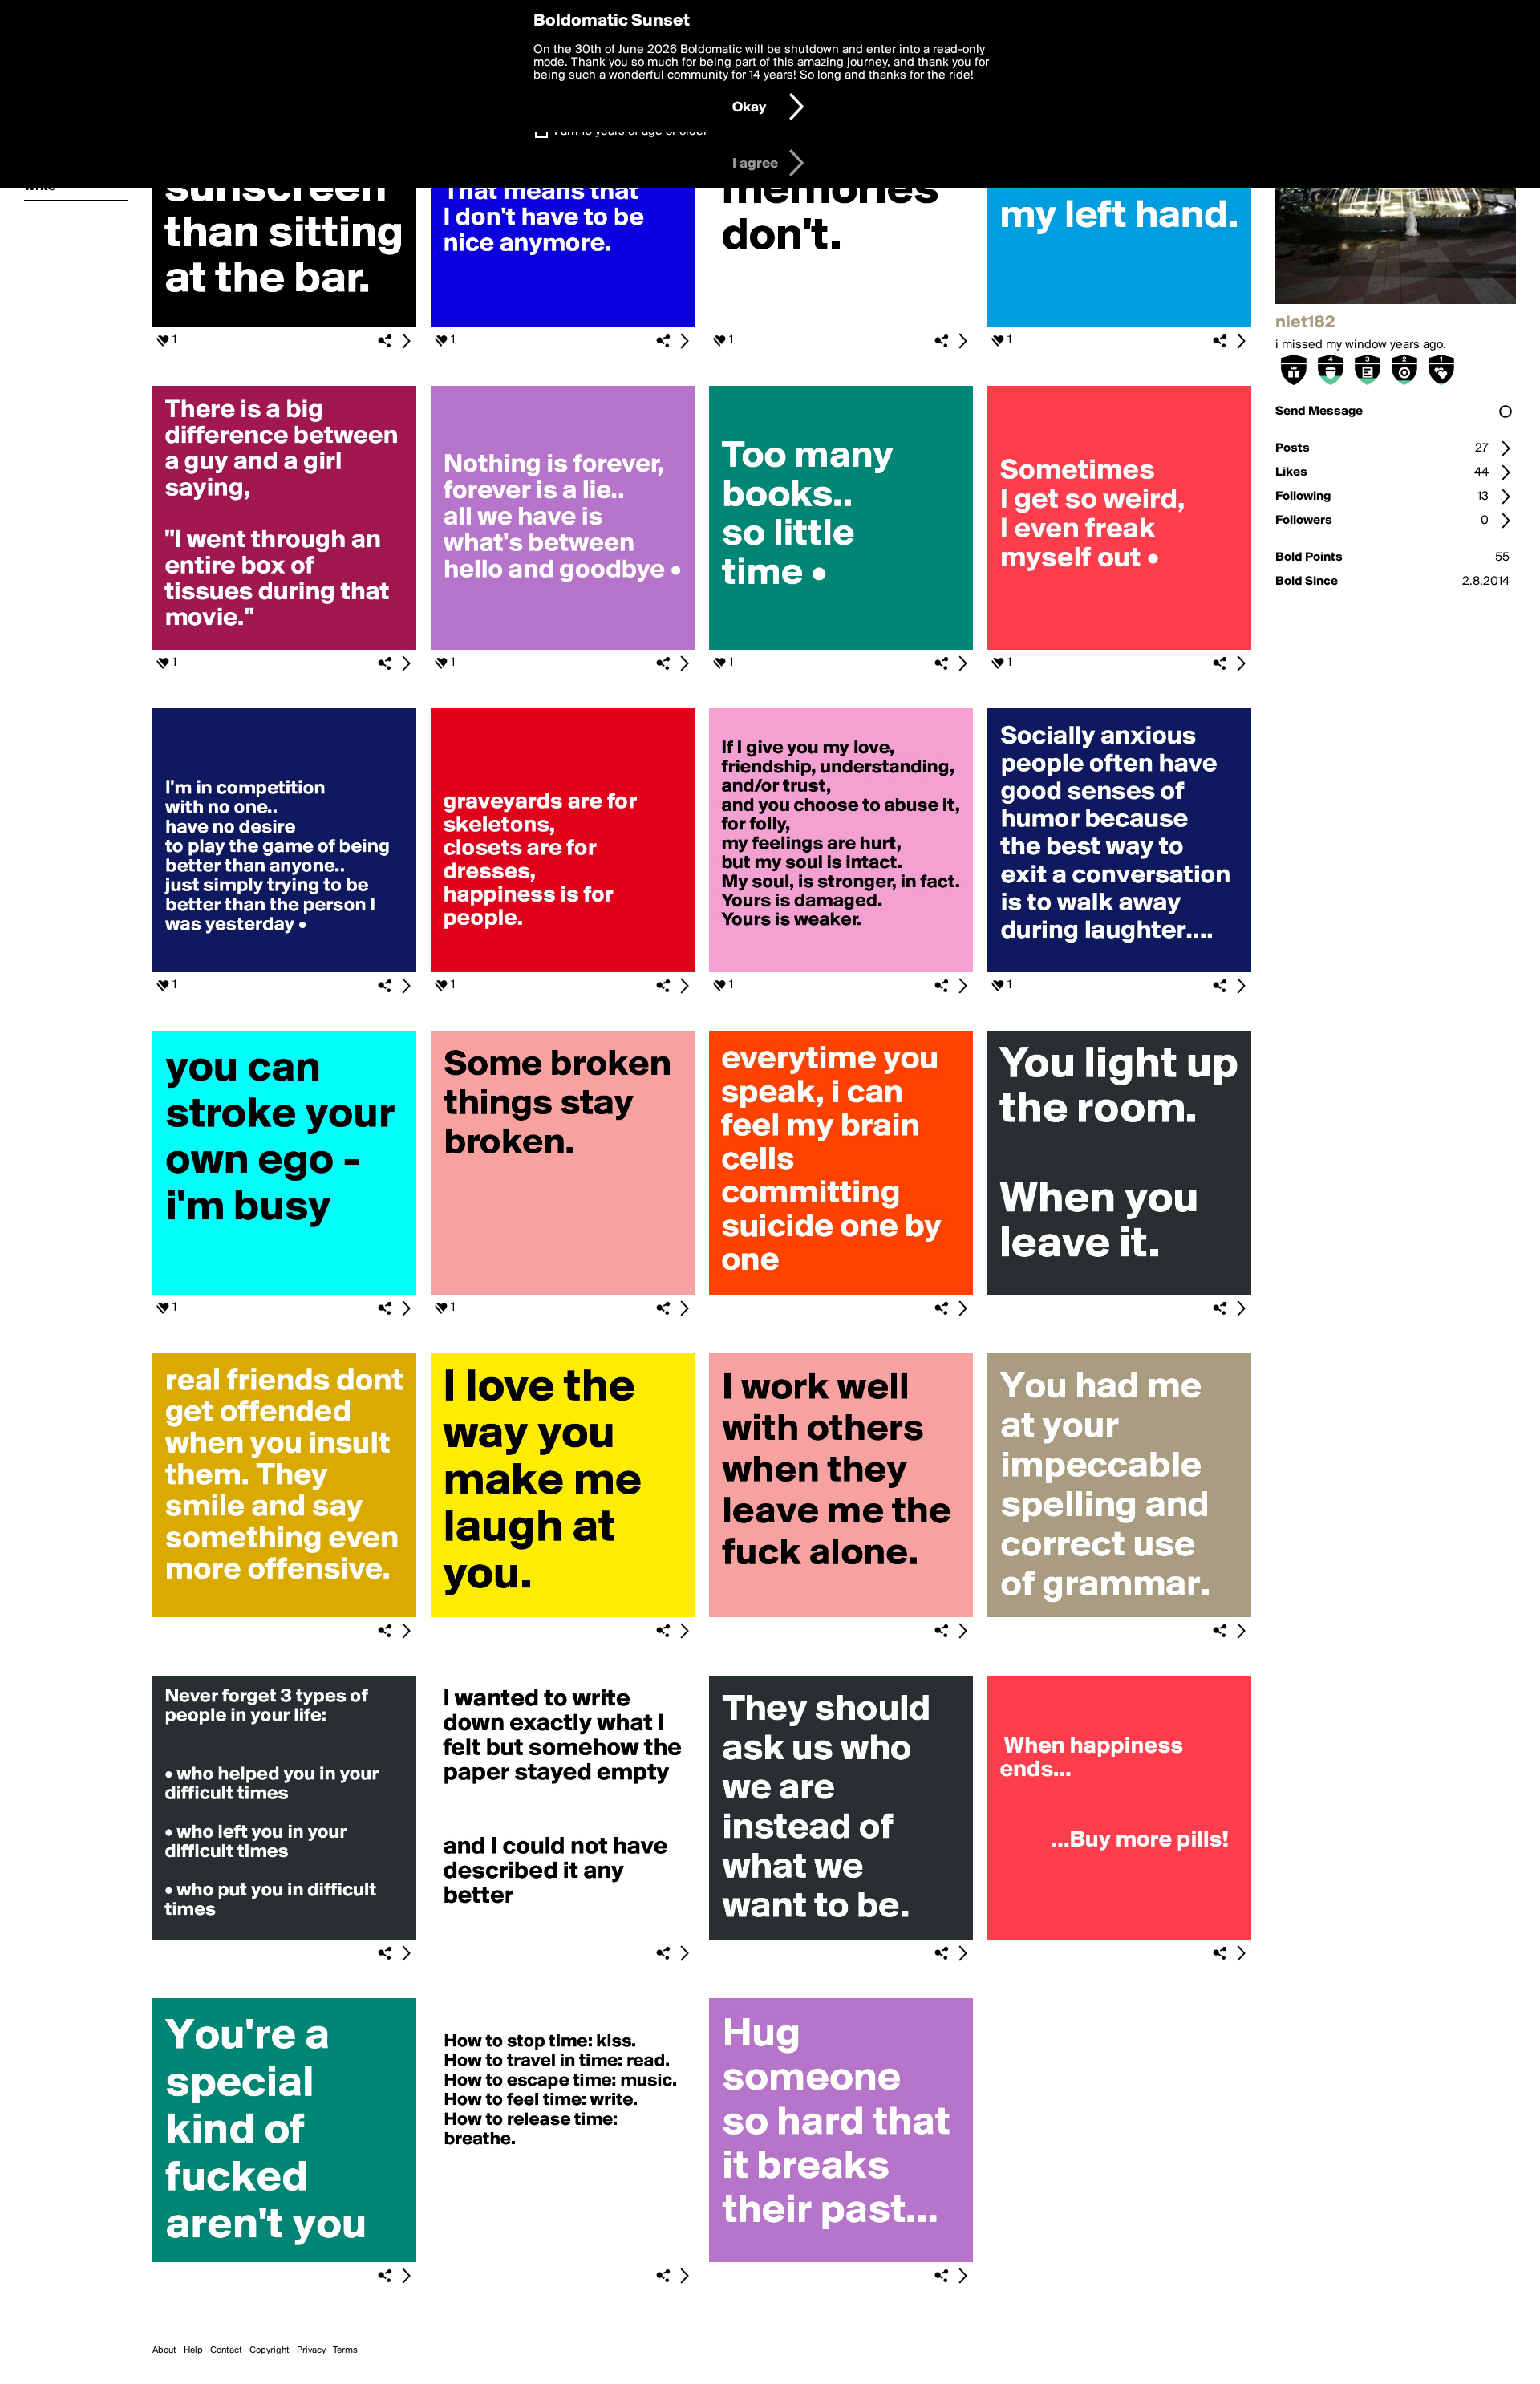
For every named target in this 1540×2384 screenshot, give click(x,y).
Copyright (269, 2350)
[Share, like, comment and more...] (284, 324)
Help (193, 2350)
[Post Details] (406, 341)
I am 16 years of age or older (631, 132)
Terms (345, 2350)
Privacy (311, 2350)
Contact (226, 2350)
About (164, 2350)
